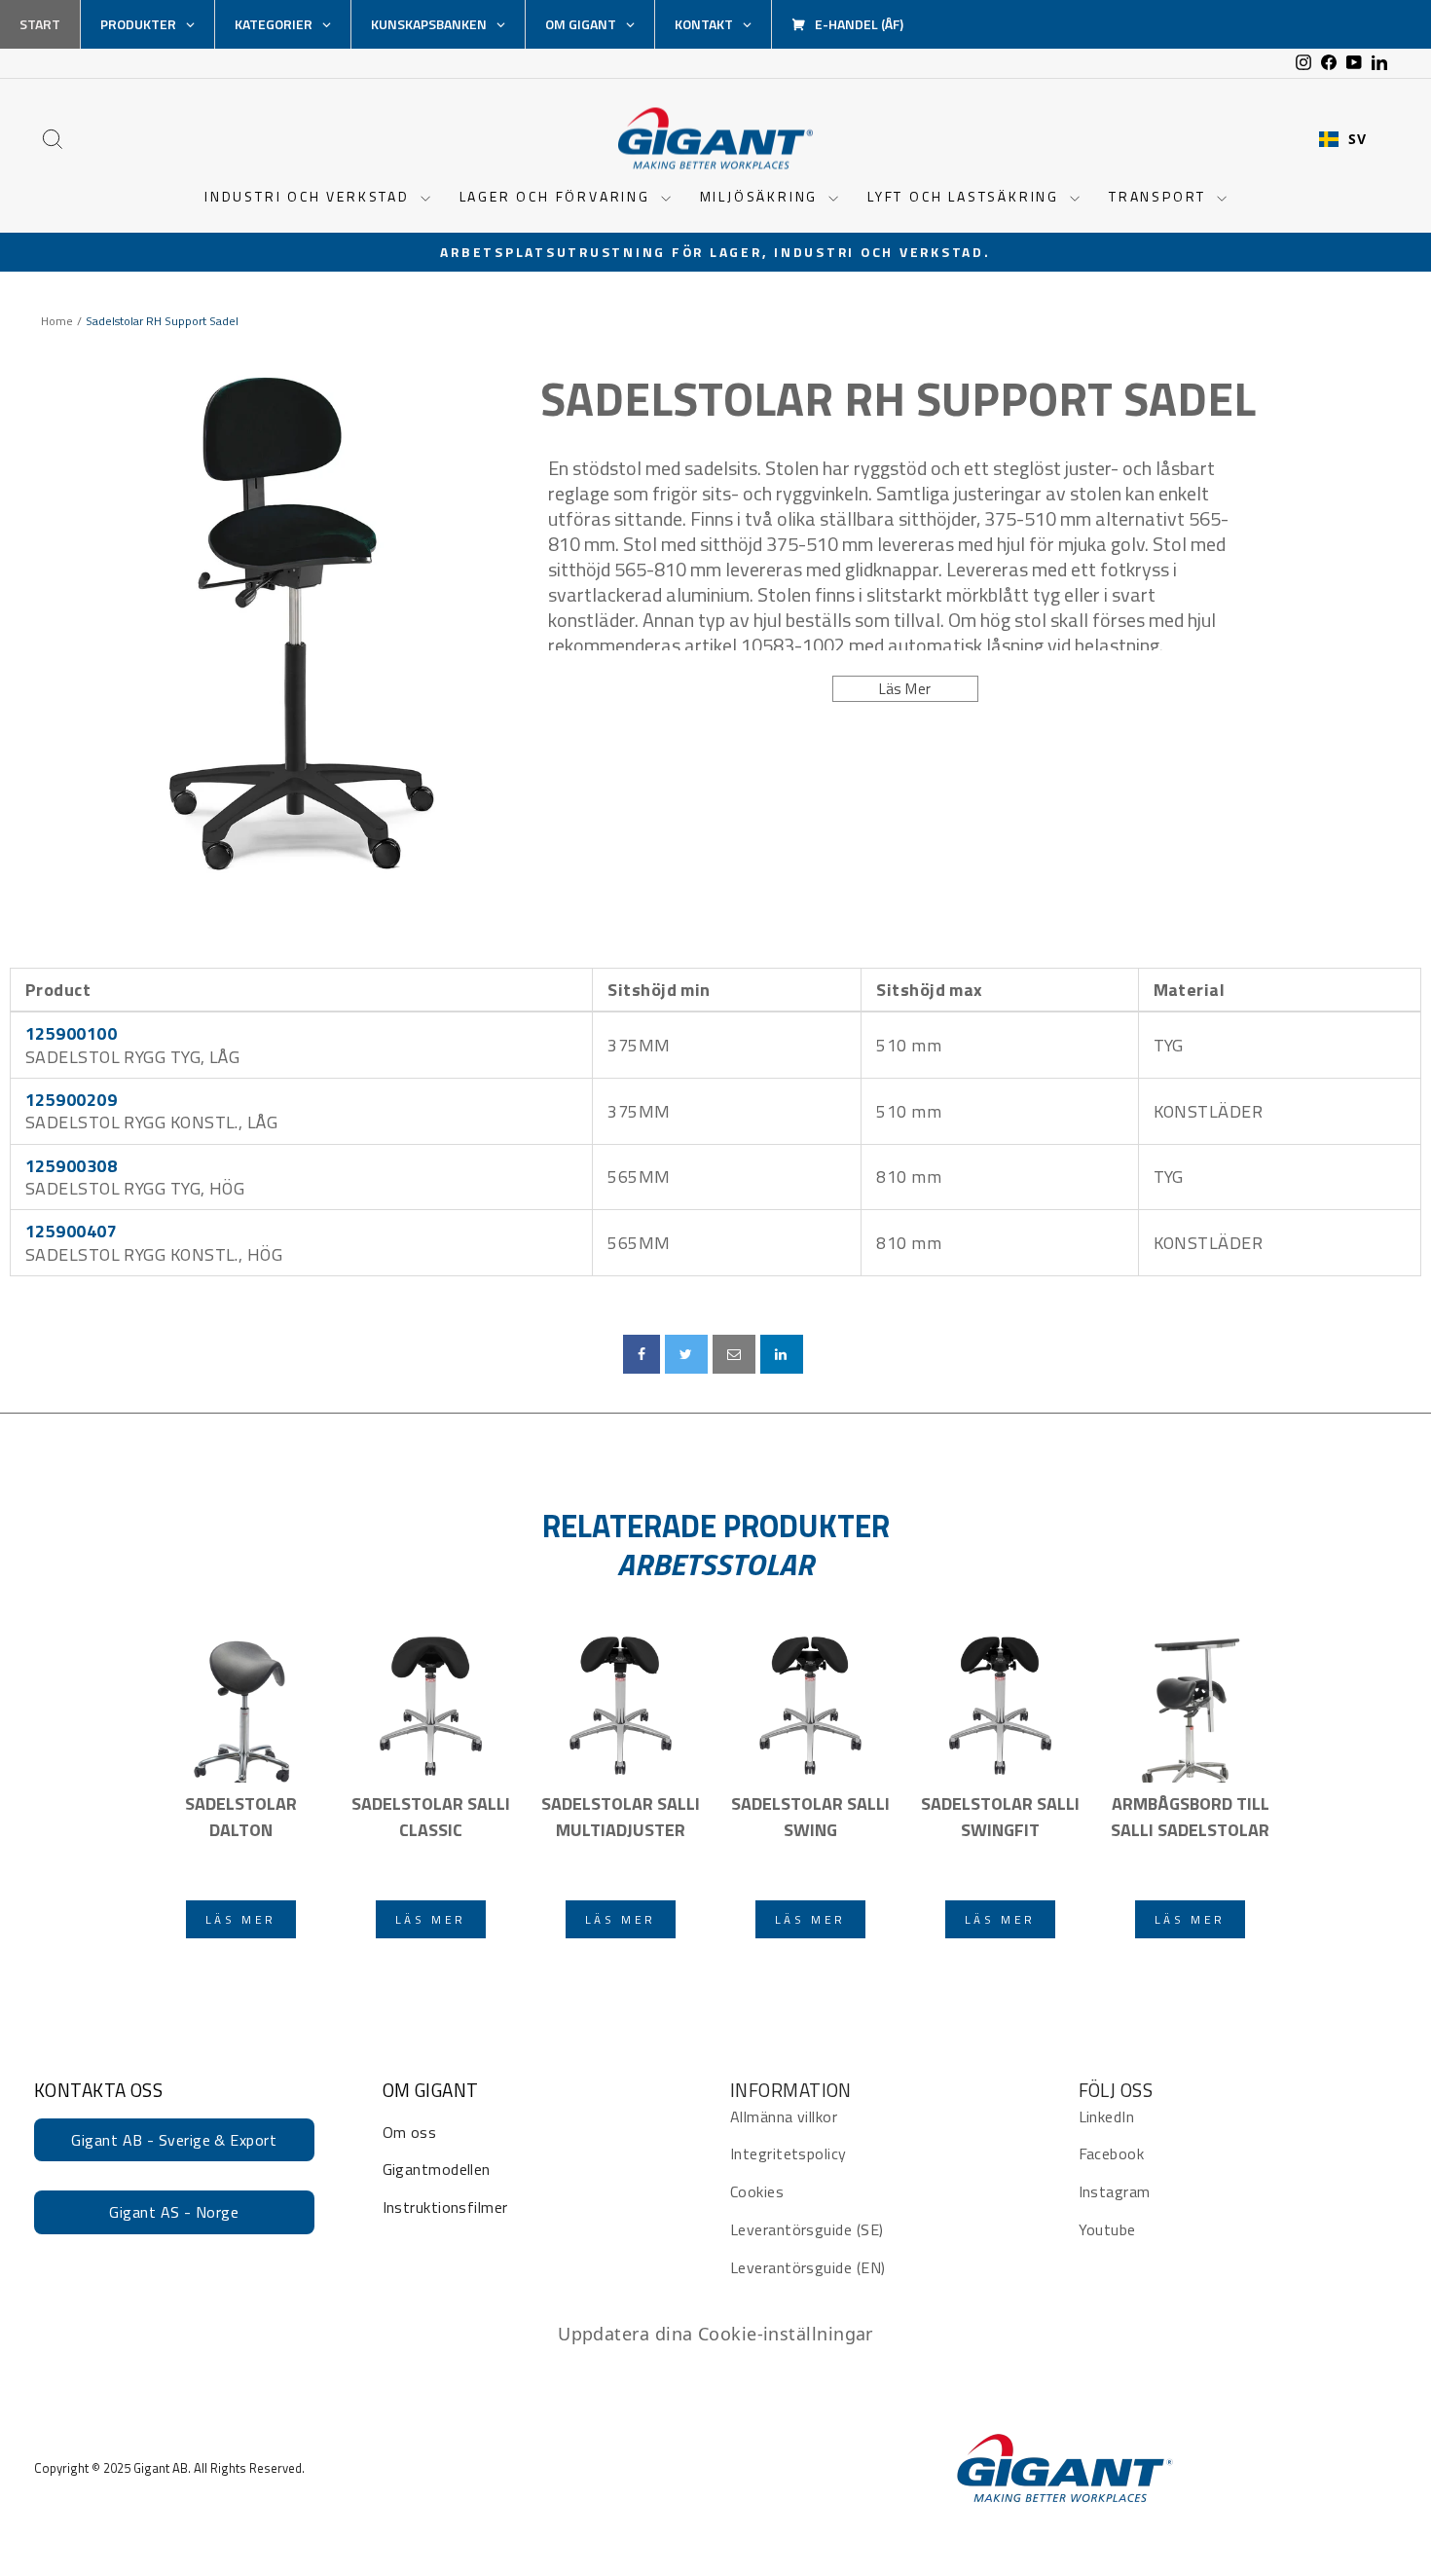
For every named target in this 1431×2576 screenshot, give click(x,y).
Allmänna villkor (784, 2116)
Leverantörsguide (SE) (807, 2229)
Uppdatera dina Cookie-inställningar (715, 2334)
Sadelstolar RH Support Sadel (898, 399)
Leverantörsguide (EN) (807, 2267)
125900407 (71, 1231)
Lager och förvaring (558, 196)
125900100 (71, 1033)
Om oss (410, 2132)
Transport (1160, 196)
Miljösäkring (762, 196)
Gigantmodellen (437, 2169)
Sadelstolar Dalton (241, 1817)
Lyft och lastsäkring (966, 196)
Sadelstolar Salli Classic (431, 1817)
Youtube (1107, 2229)
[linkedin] (782, 1354)
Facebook (1112, 2153)
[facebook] (642, 1354)
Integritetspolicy (789, 2153)
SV (1357, 139)
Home (57, 321)
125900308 (71, 1166)
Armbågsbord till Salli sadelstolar (1190, 1817)
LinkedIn (1107, 2116)
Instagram (1115, 2191)
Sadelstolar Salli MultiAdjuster (621, 1817)
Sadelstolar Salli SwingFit (1000, 1817)
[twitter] (686, 1354)
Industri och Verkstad (310, 196)
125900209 (71, 1100)
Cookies (757, 2191)
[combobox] (1342, 139)
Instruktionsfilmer (445, 2207)
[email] (734, 1354)
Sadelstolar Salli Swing (810, 1817)
